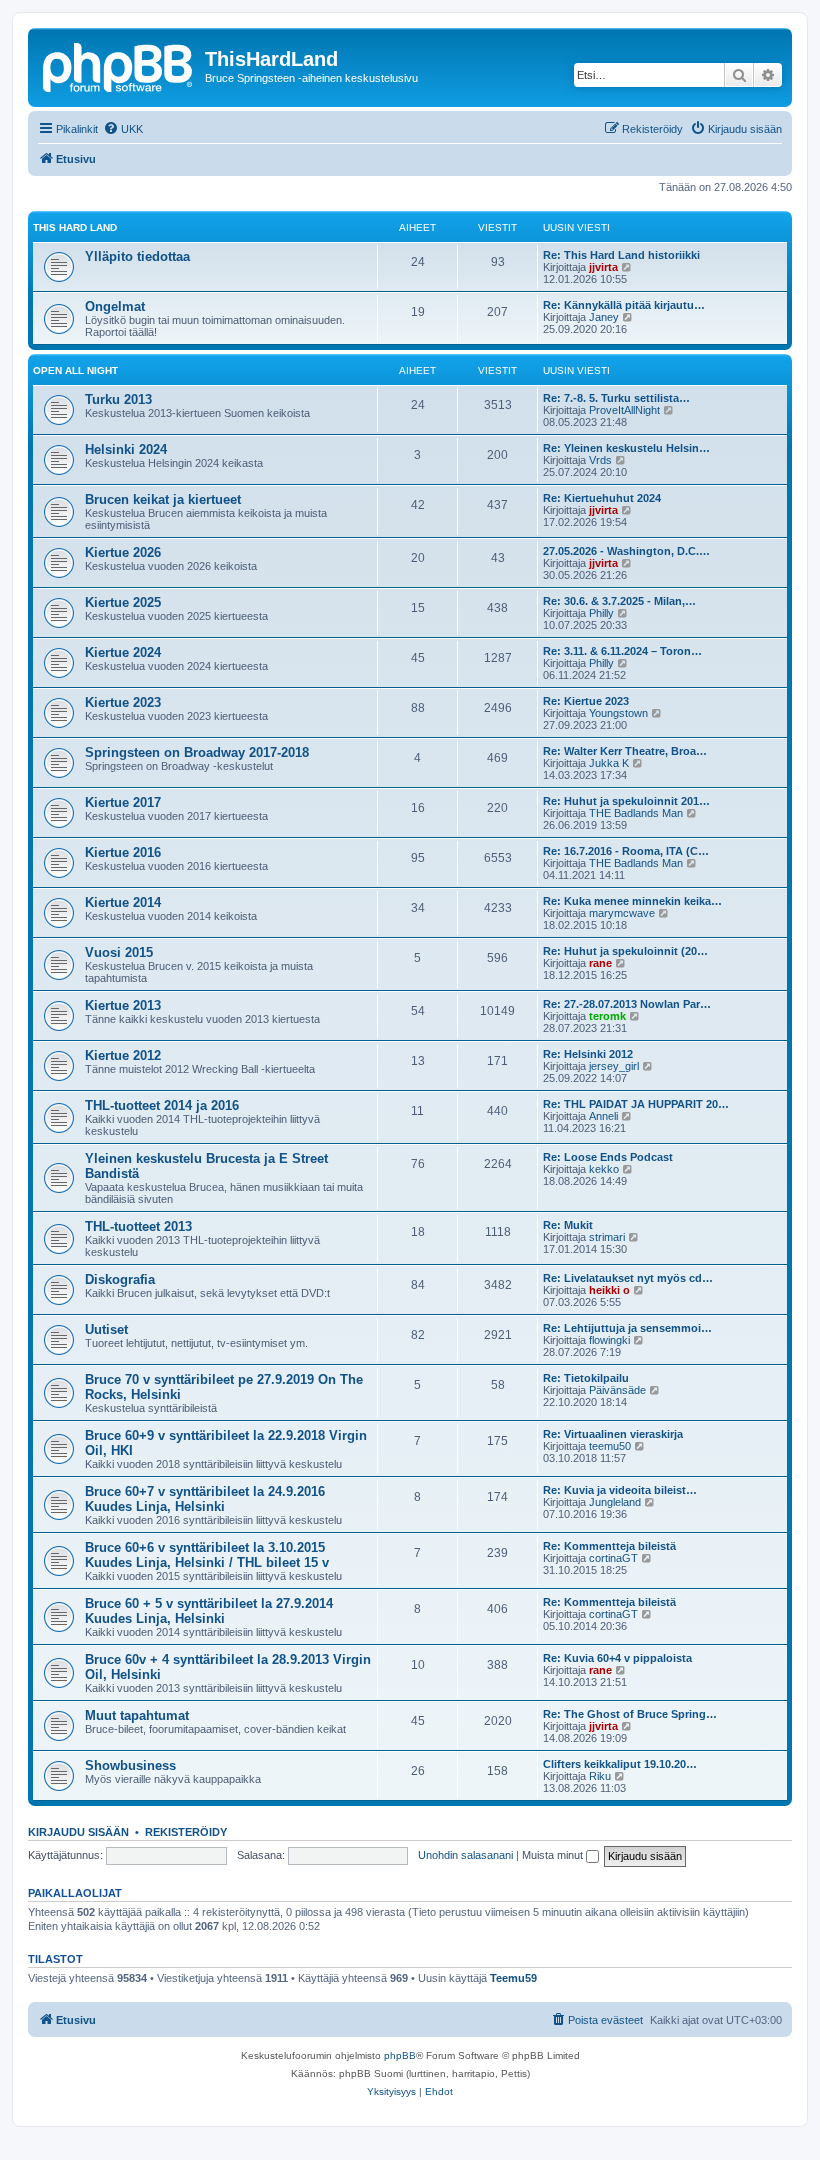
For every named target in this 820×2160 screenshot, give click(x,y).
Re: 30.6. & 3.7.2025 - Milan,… (619, 601)
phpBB (400, 2055)
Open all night (75, 370)
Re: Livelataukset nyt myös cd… (628, 1278)
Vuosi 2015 (119, 952)
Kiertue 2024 (123, 652)
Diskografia (120, 1279)
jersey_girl (614, 1066)
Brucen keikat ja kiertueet (163, 499)
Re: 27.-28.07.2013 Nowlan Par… (627, 1004)
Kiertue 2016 (123, 852)
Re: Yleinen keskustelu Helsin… (626, 448)
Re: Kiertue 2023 (586, 701)
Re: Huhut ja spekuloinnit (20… (625, 951)
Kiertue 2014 (123, 902)
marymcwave (622, 913)
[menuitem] (123, 129)
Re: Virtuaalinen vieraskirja (613, 1434)
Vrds (600, 460)
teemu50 (610, 1446)
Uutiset (106, 1329)
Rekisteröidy (186, 1832)
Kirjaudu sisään (78, 1832)
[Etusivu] (119, 65)
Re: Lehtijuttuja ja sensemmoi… (627, 1328)
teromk (607, 1016)
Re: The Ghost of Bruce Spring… (630, 1714)
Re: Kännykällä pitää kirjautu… (624, 305)
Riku (600, 1776)
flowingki (609, 1340)
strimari (607, 1237)
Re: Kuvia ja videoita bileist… (620, 1490)
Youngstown (618, 713)
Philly (601, 613)
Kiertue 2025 (123, 602)
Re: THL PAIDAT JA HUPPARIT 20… (636, 1104)
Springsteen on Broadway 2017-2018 (197, 752)
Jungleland (615, 1502)
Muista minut (554, 1855)
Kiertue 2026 (123, 552)
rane (600, 963)
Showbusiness (130, 1765)
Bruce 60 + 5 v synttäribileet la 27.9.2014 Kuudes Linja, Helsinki (209, 1611)
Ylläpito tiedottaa (137, 256)
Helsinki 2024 (126, 449)
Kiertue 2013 (123, 1005)
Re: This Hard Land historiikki (621, 255)
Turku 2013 (118, 399)
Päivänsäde (617, 1390)
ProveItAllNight (624, 410)
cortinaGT (613, 1558)
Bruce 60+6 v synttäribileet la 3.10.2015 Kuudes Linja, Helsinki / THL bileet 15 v (207, 1555)
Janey (604, 317)
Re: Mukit (568, 1225)
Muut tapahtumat (137, 1715)
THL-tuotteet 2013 (138, 1226)
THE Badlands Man (636, 813)
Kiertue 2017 (123, 802)
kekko (604, 1169)
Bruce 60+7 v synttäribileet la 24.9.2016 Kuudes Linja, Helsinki (205, 1499)
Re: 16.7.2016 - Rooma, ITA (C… (626, 851)
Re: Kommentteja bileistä (609, 1546)
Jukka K (609, 763)
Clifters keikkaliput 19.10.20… (620, 1764)
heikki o (609, 1290)
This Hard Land (75, 227)
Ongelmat (115, 306)
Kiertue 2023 (123, 702)
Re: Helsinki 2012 (588, 1054)
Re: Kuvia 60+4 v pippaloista (617, 1658)
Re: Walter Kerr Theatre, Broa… (625, 751)
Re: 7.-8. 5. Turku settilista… (616, 398)
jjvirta (603, 267)
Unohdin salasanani (465, 1855)
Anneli (603, 1116)
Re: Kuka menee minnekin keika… (632, 901)
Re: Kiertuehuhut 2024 (602, 498)
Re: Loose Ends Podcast (608, 1157)
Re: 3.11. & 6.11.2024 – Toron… (622, 651)
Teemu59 (513, 1978)
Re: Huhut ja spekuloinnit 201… (626, 801)
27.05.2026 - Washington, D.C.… (626, 551)
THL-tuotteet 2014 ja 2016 (162, 1105)
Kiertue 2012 (123, 1055)
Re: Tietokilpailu (586, 1378)
